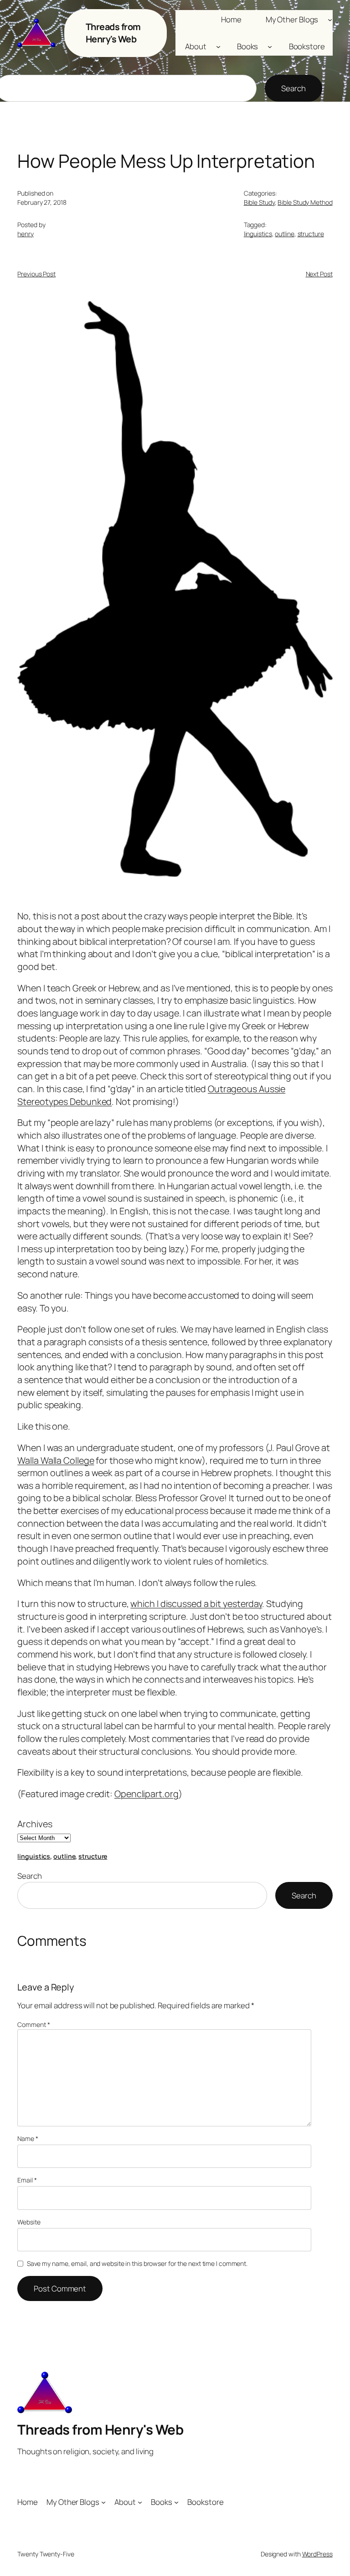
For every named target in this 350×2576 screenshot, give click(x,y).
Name (28, 2138)
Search (293, 88)
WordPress (317, 2554)
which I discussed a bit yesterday (196, 1604)
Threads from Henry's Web (113, 33)
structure (311, 234)
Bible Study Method (305, 202)
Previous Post (36, 274)
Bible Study (259, 202)
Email (27, 2180)
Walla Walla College (56, 1460)
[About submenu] (218, 47)
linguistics (258, 234)
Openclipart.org (147, 1794)
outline (284, 234)
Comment (33, 2024)
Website (29, 2222)
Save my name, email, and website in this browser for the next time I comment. (137, 2263)
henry (26, 234)
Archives (35, 1824)
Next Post (319, 274)
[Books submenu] (270, 47)
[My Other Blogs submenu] (330, 19)
